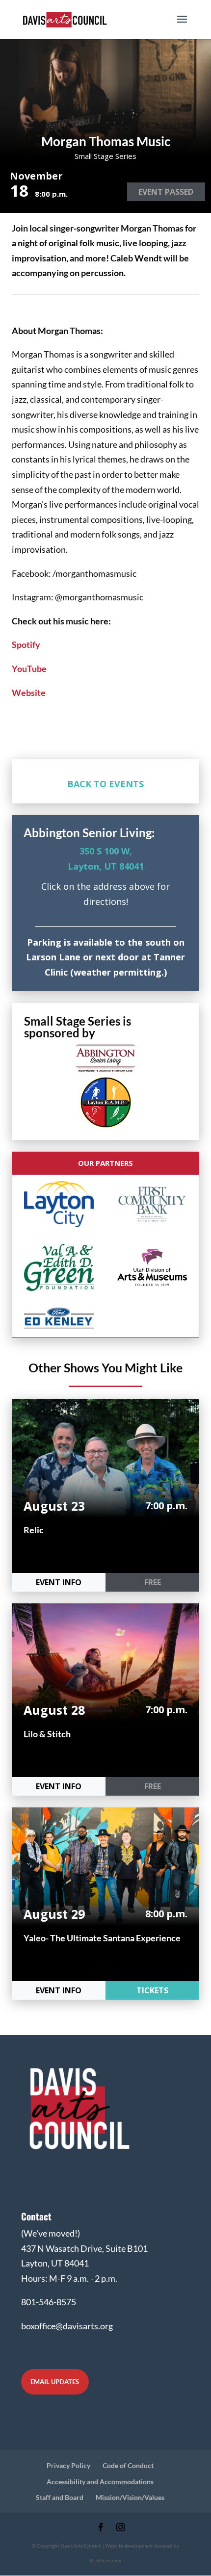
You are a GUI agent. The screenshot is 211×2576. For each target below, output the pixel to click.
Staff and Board (60, 2497)
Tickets (152, 1990)
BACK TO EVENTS (105, 784)
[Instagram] (120, 2528)
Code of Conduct (128, 2465)
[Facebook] (101, 2528)
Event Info (59, 1582)
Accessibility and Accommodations (100, 2482)
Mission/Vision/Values (130, 2497)
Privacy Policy (68, 2465)
